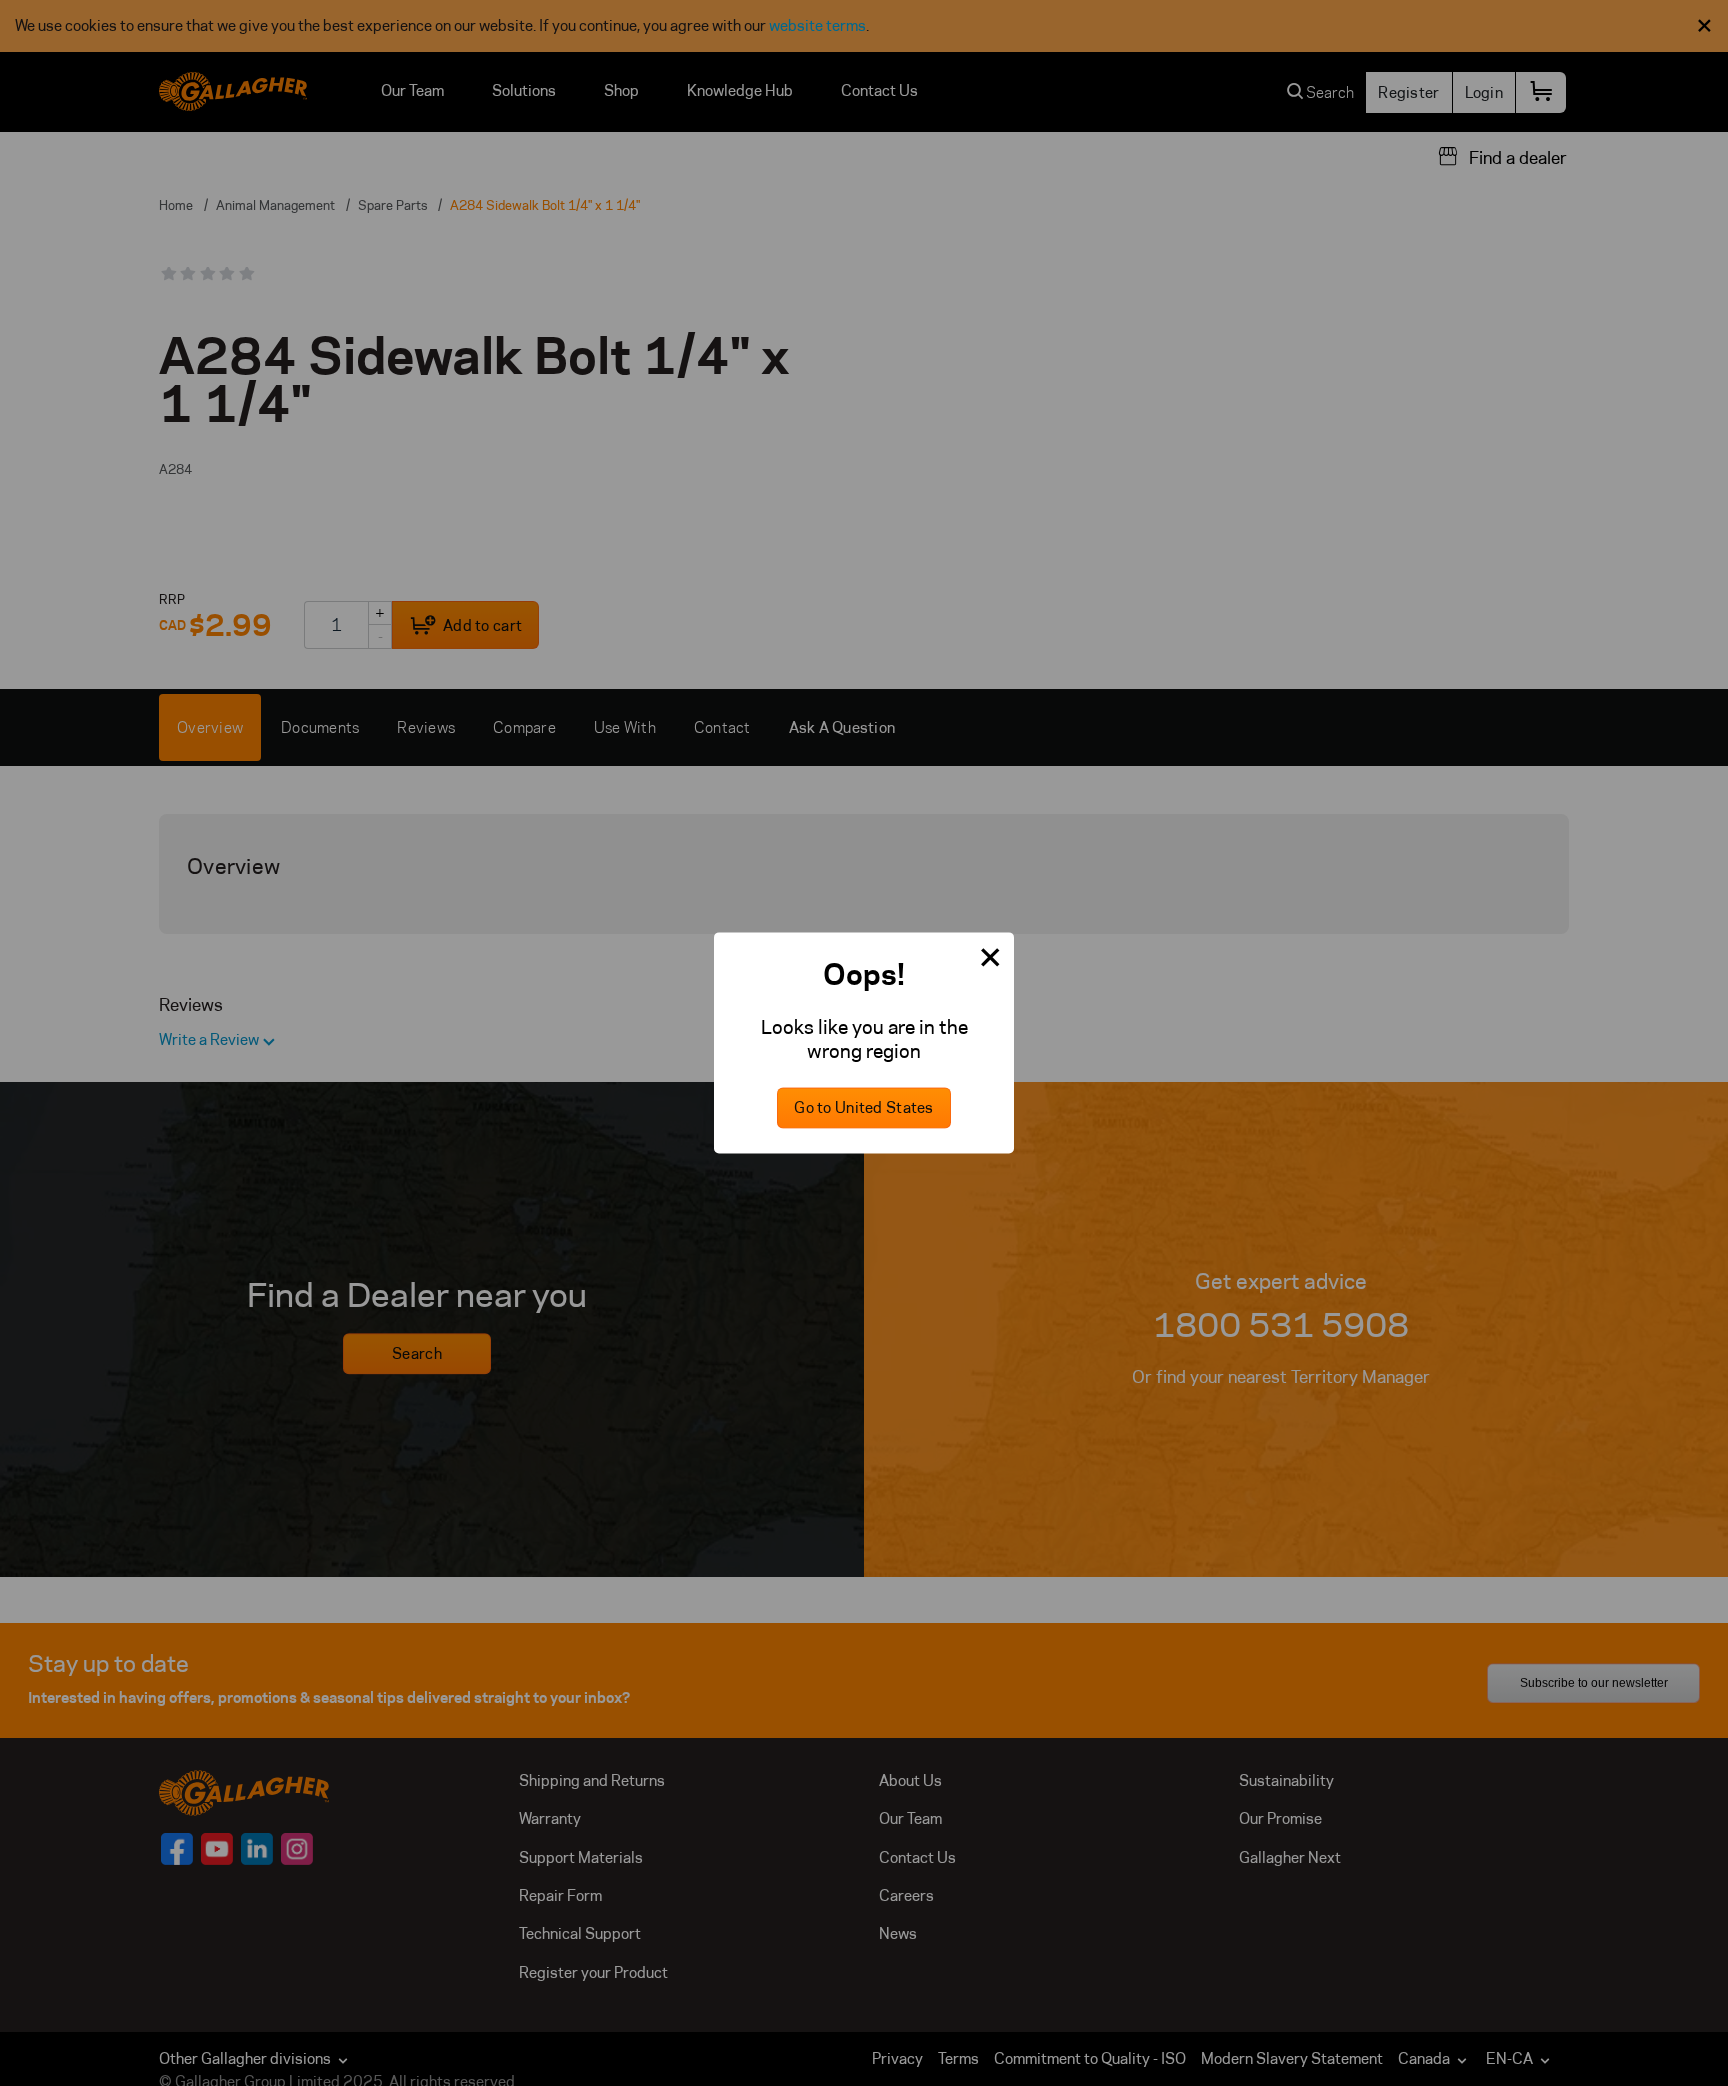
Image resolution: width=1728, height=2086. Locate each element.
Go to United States (863, 1108)
